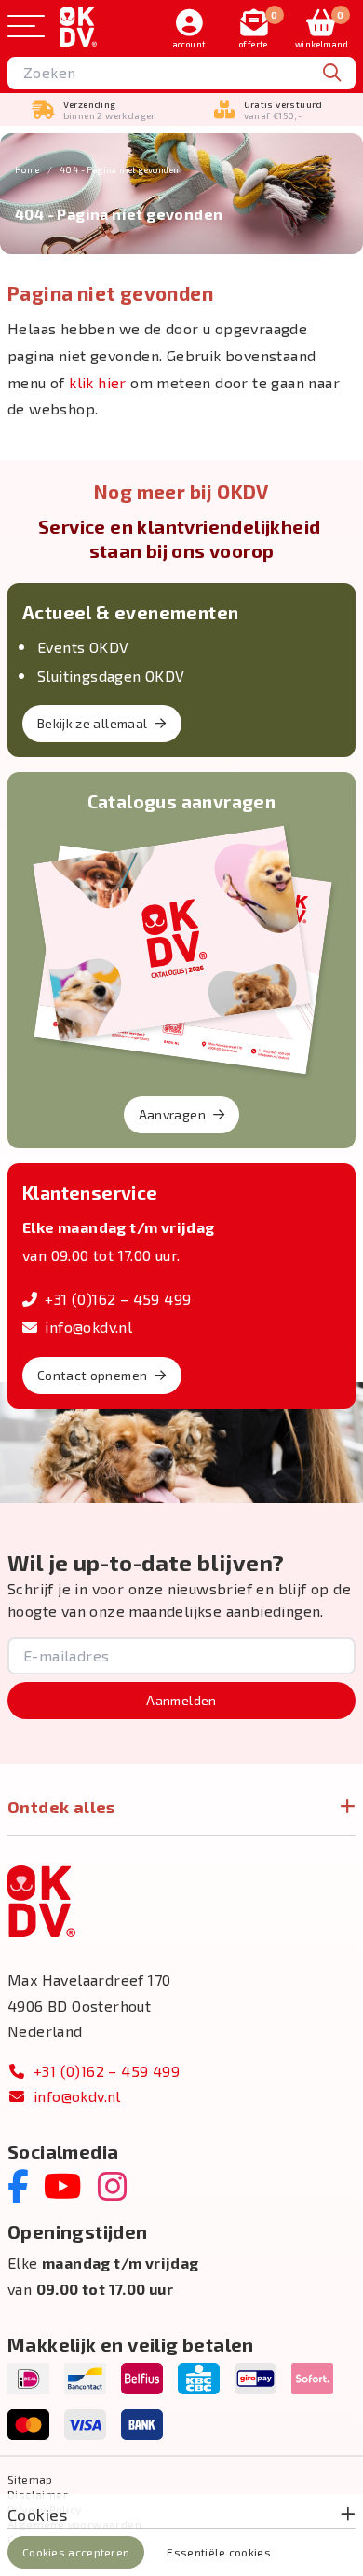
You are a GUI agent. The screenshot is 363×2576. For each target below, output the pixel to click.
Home (27, 169)
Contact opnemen (92, 1375)
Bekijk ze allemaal (92, 723)
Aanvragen (172, 1114)
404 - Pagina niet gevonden (119, 169)
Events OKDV (83, 647)
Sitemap (30, 2479)
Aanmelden (181, 1700)
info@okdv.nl (88, 1327)
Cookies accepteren (76, 2552)
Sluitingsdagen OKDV (111, 676)
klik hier (98, 382)
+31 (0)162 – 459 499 (118, 1299)
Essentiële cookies (218, 2552)
